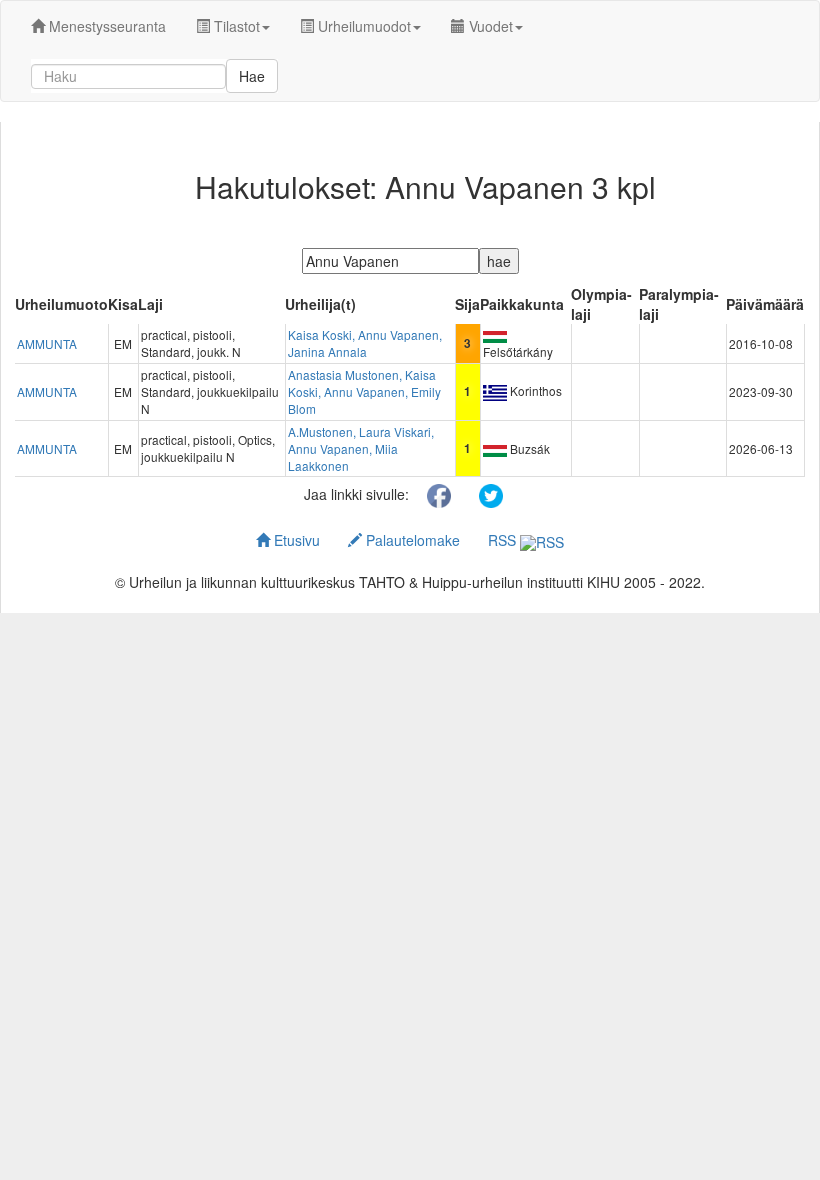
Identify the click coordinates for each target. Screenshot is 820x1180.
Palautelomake (411, 540)
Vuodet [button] (489, 26)
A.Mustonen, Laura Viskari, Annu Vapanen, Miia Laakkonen (361, 448)
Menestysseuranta (105, 26)
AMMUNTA (47, 343)
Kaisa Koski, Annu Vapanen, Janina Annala (365, 343)
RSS (504, 540)
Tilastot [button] (235, 26)
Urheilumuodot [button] (362, 26)
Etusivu (295, 540)
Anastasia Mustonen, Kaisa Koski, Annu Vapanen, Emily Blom (364, 391)
